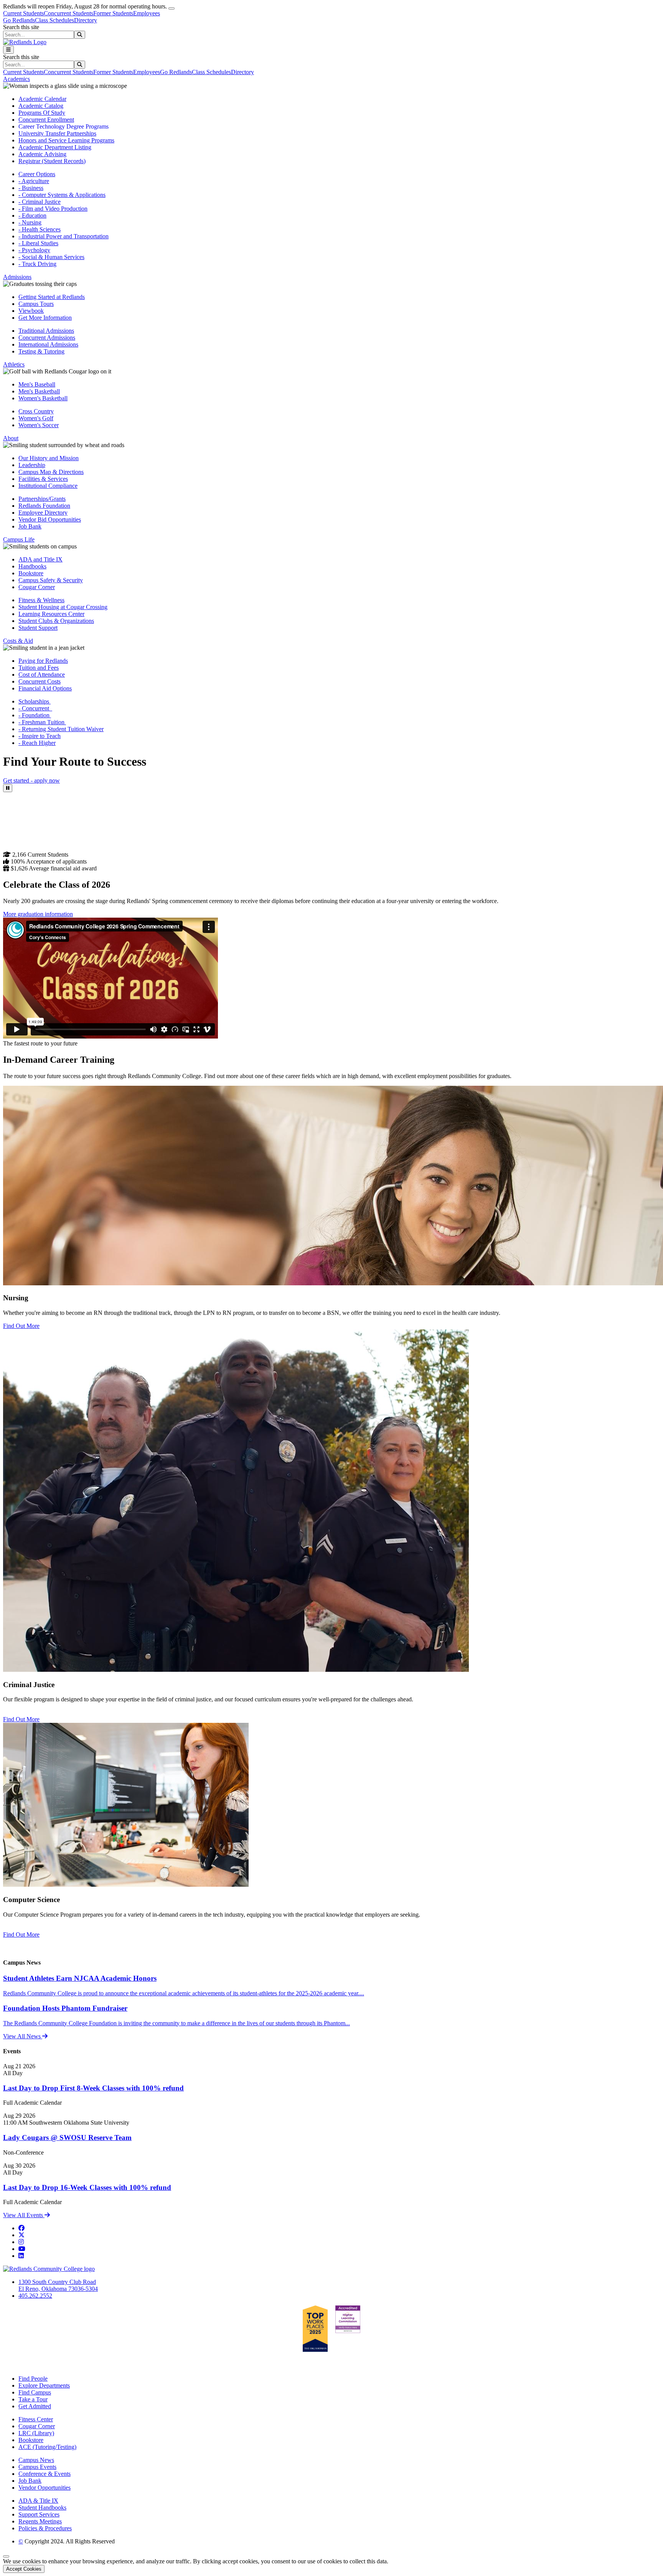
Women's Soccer (39, 425)
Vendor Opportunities (45, 2488)
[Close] (172, 8)
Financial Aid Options (45, 688)
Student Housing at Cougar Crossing (63, 607)
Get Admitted (35, 2406)
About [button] (11, 438)
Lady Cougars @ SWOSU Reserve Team (67, 2138)
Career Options (37, 174)
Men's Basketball (39, 391)
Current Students (23, 13)
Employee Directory (43, 513)
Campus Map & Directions (51, 472)
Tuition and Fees (39, 668)
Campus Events (37, 2467)
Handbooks (32, 566)
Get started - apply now (31, 780)
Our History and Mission (49, 458)
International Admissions (48, 344)
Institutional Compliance (48, 486)
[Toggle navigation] (8, 50)
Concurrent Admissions (47, 338)
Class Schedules (54, 20)
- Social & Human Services (51, 257)
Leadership (32, 465)
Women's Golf (36, 418)
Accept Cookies (24, 2569)
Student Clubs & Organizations (56, 621)
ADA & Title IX (38, 2501)
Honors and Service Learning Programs (66, 140)
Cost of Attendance (42, 675)
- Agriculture (34, 181)
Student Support (38, 628)
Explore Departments (44, 2385)
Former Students (113, 13)
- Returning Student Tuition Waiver (61, 729)
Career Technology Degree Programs (63, 126)
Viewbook (31, 311)
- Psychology (34, 250)
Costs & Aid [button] (18, 641)
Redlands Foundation (44, 506)
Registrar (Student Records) (52, 161)
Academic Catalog (41, 106)
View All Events (24, 2215)
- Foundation (35, 715)
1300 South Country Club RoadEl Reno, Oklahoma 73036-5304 (58, 2285)
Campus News (36, 2460)
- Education (32, 215)
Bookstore (31, 573)
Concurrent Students (68, 13)
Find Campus (35, 2392)
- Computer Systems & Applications (62, 195)
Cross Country (36, 411)
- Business (31, 188)
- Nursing (30, 222)
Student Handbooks (42, 2507)
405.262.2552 (35, 2296)
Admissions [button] (17, 277)
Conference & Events (45, 2474)
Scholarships (35, 701)
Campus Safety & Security (51, 580)
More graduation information (38, 914)
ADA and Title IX (40, 559)
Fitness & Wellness (41, 600)
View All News (23, 2036)
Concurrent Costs (40, 681)
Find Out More (21, 1326)
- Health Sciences (40, 229)
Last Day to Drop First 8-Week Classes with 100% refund (93, 2088)
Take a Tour (33, 2399)
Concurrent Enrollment (46, 120)
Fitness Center (36, 2419)
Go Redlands (19, 20)
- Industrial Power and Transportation (63, 236)
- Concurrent (35, 708)
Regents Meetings (40, 2521)
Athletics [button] (14, 364)
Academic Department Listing (55, 147)
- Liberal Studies (38, 243)
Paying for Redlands (43, 661)
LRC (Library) (36, 2433)
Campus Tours (36, 304)
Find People (33, 2379)
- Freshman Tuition (42, 722)
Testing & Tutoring (41, 351)
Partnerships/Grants (42, 499)
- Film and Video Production (53, 209)
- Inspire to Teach (40, 736)
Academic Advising (42, 154)
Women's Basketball (43, 398)
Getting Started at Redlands (52, 297)
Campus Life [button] (19, 539)
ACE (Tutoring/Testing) (47, 2447)
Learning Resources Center (51, 614)
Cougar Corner (37, 587)
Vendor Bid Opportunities (50, 519)
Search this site (21, 27)
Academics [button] (16, 79)
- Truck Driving (37, 264)
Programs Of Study (42, 113)
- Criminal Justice (40, 202)
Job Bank (30, 526)
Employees (147, 13)
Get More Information (45, 318)
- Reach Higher (37, 743)
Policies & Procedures (45, 2528)
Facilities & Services (43, 479)
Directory (86, 20)
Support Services (39, 2514)
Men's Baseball (37, 384)
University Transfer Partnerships (57, 133)
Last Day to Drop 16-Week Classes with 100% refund (87, 2187)
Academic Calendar (42, 99)
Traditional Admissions (46, 331)
